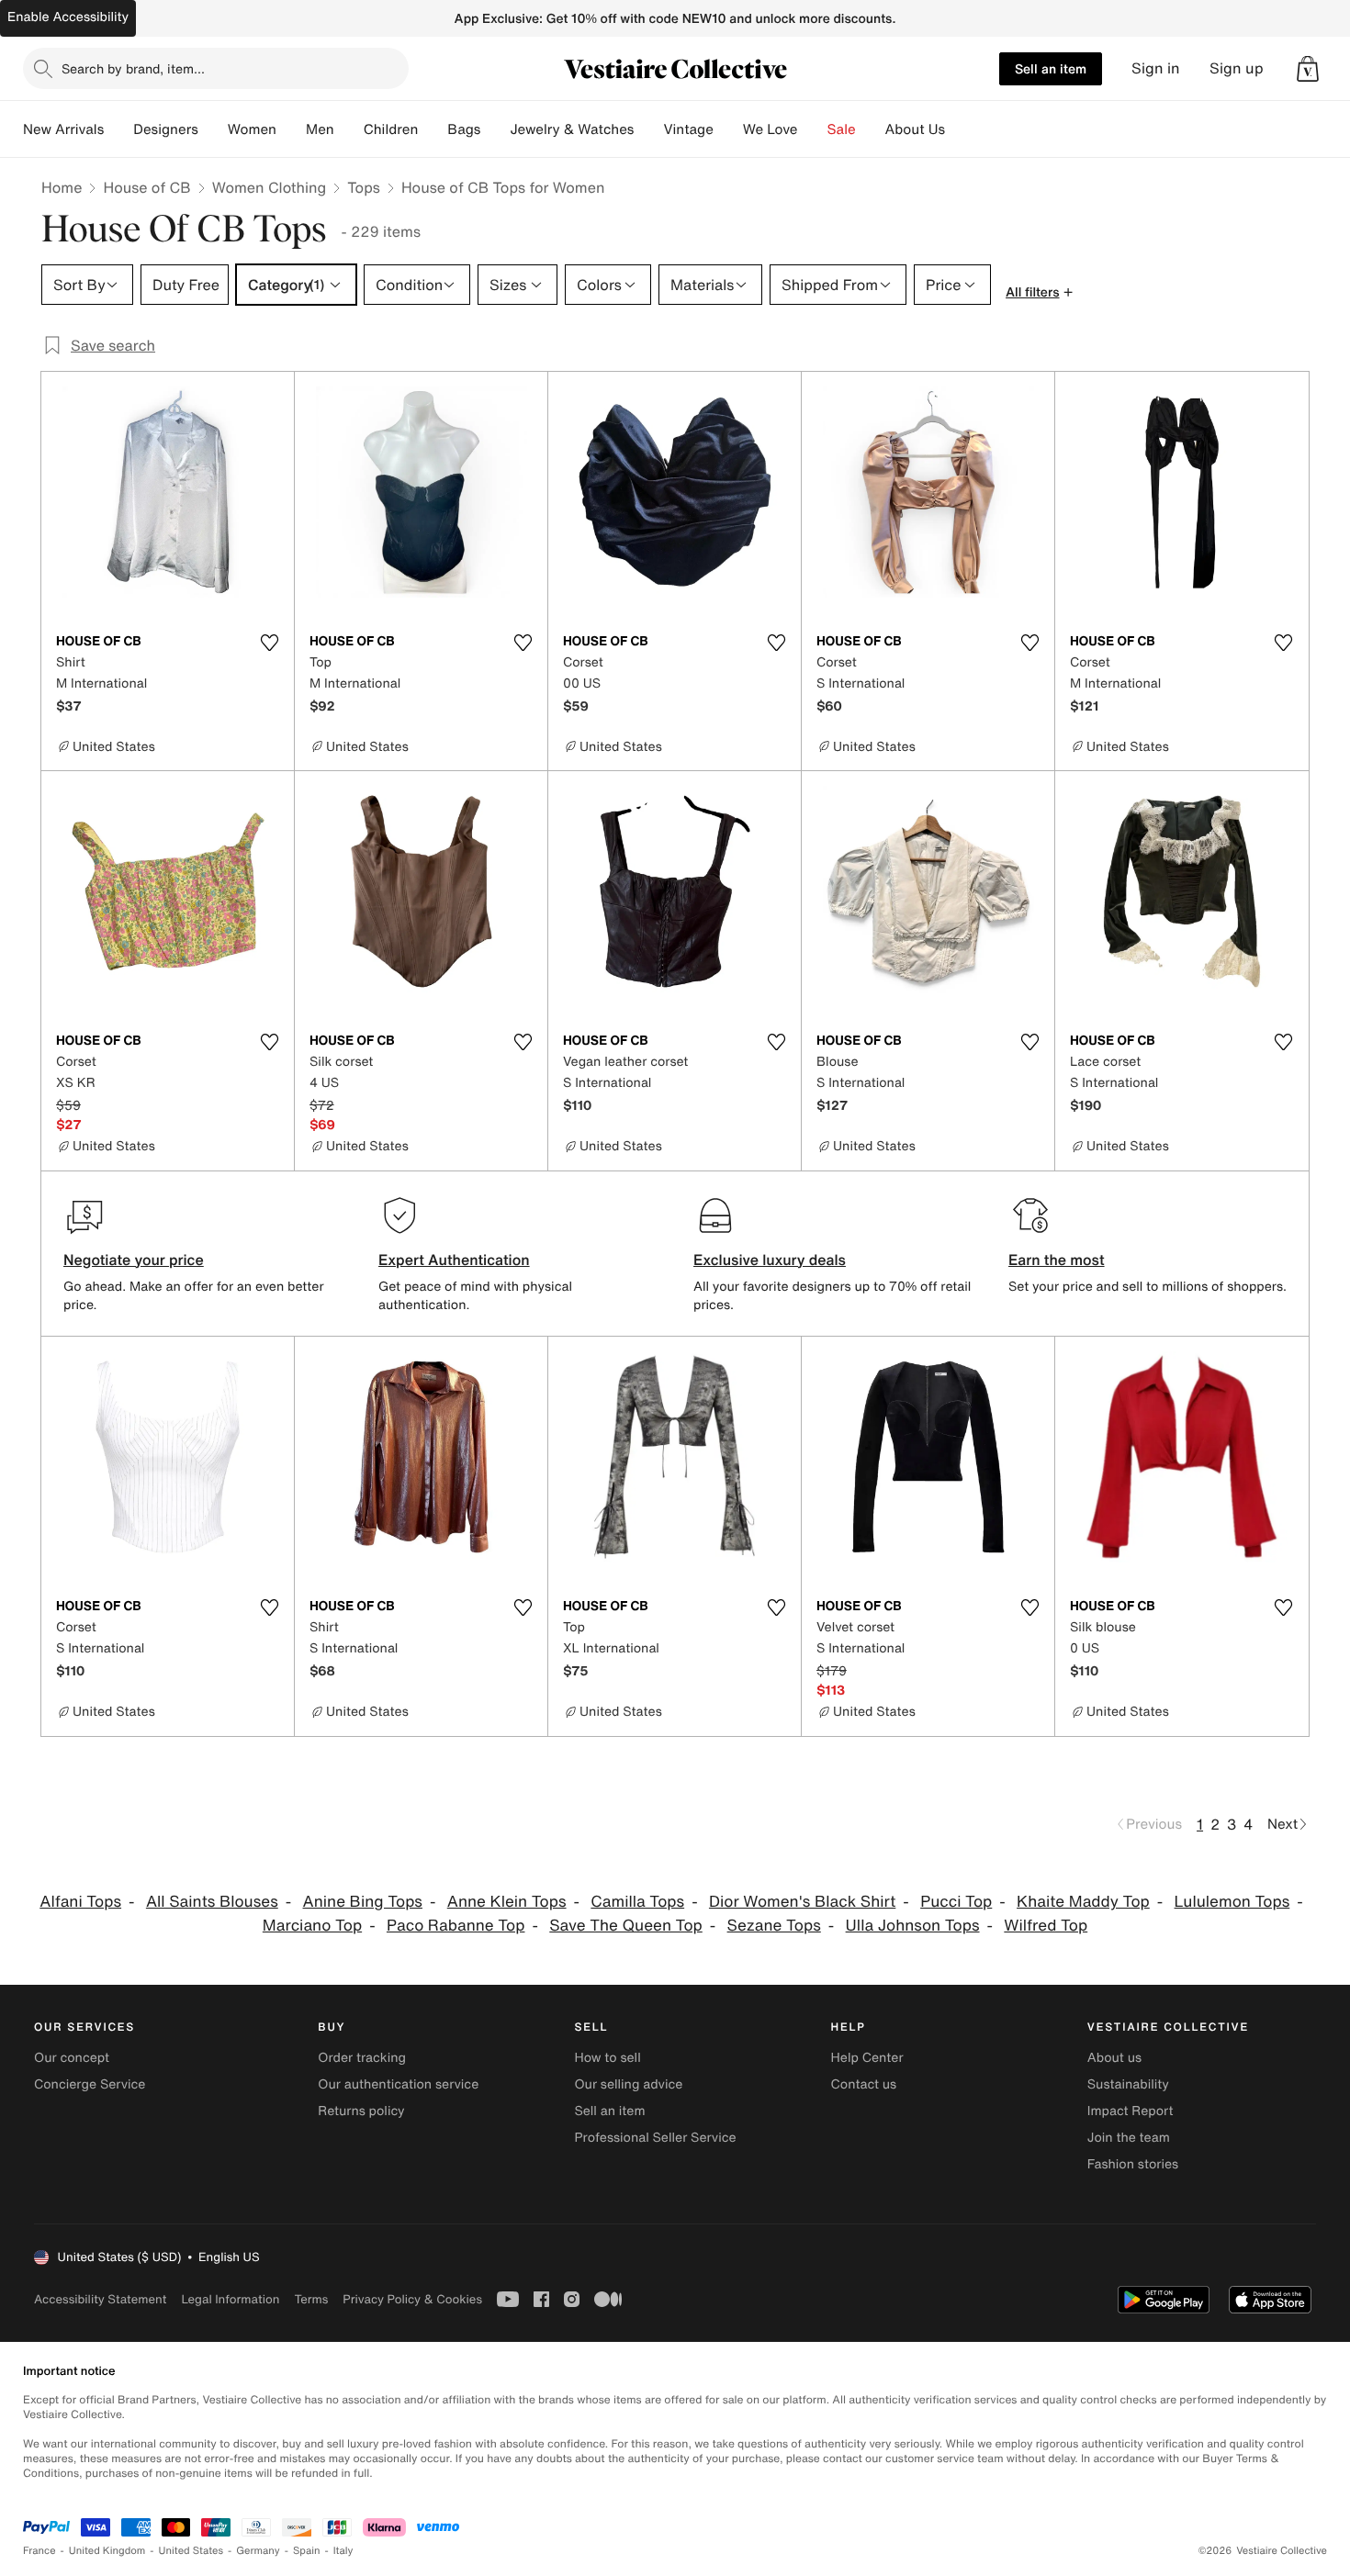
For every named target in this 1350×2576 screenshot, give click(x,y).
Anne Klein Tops (507, 1902)
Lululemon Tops (1232, 1902)
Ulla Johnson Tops (913, 1926)
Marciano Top (312, 1926)
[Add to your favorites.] (269, 643)
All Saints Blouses (212, 1902)
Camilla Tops (637, 1902)
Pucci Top (956, 1902)
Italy (343, 2551)
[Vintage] (728, 129)
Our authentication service (398, 2084)
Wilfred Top (1046, 1926)
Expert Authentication (454, 1260)
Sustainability (1128, 2084)
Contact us (864, 2084)
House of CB (146, 187)
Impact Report (1131, 2111)
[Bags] (495, 129)
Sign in (1156, 68)
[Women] (291, 129)
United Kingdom (107, 2551)
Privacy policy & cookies (412, 2299)
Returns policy (361, 2111)
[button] (1308, 69)
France (39, 2551)
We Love (771, 129)
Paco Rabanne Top (456, 1926)
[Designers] (213, 129)
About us (1114, 2058)
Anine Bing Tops (363, 1902)
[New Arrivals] (118, 129)
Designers (166, 129)
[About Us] (960, 129)
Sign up (1237, 68)
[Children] (433, 129)
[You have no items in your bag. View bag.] (1308, 69)
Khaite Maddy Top (1083, 1902)
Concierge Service (90, 2084)
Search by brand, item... (133, 68)
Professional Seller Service (655, 2138)
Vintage (688, 129)
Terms (311, 2299)
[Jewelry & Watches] (648, 129)
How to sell (607, 2058)
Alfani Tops (80, 1902)
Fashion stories (1133, 2164)
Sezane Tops (774, 1926)
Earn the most (1057, 1260)
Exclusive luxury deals (770, 1260)
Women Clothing (270, 187)
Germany (258, 2551)
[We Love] (813, 129)
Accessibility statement (100, 2299)
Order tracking (362, 2058)
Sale (842, 129)
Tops (364, 187)
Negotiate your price (134, 1260)
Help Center (867, 2058)
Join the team (1129, 2138)
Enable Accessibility (68, 17)
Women (252, 129)
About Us (915, 129)
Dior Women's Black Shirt (802, 1902)
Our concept (72, 2058)
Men (320, 129)
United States (191, 2551)
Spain (307, 2551)
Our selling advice (628, 2084)
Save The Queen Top (626, 1926)
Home (62, 187)
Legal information (230, 2299)
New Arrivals (63, 129)
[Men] (349, 129)
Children (391, 129)
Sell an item (1051, 68)
